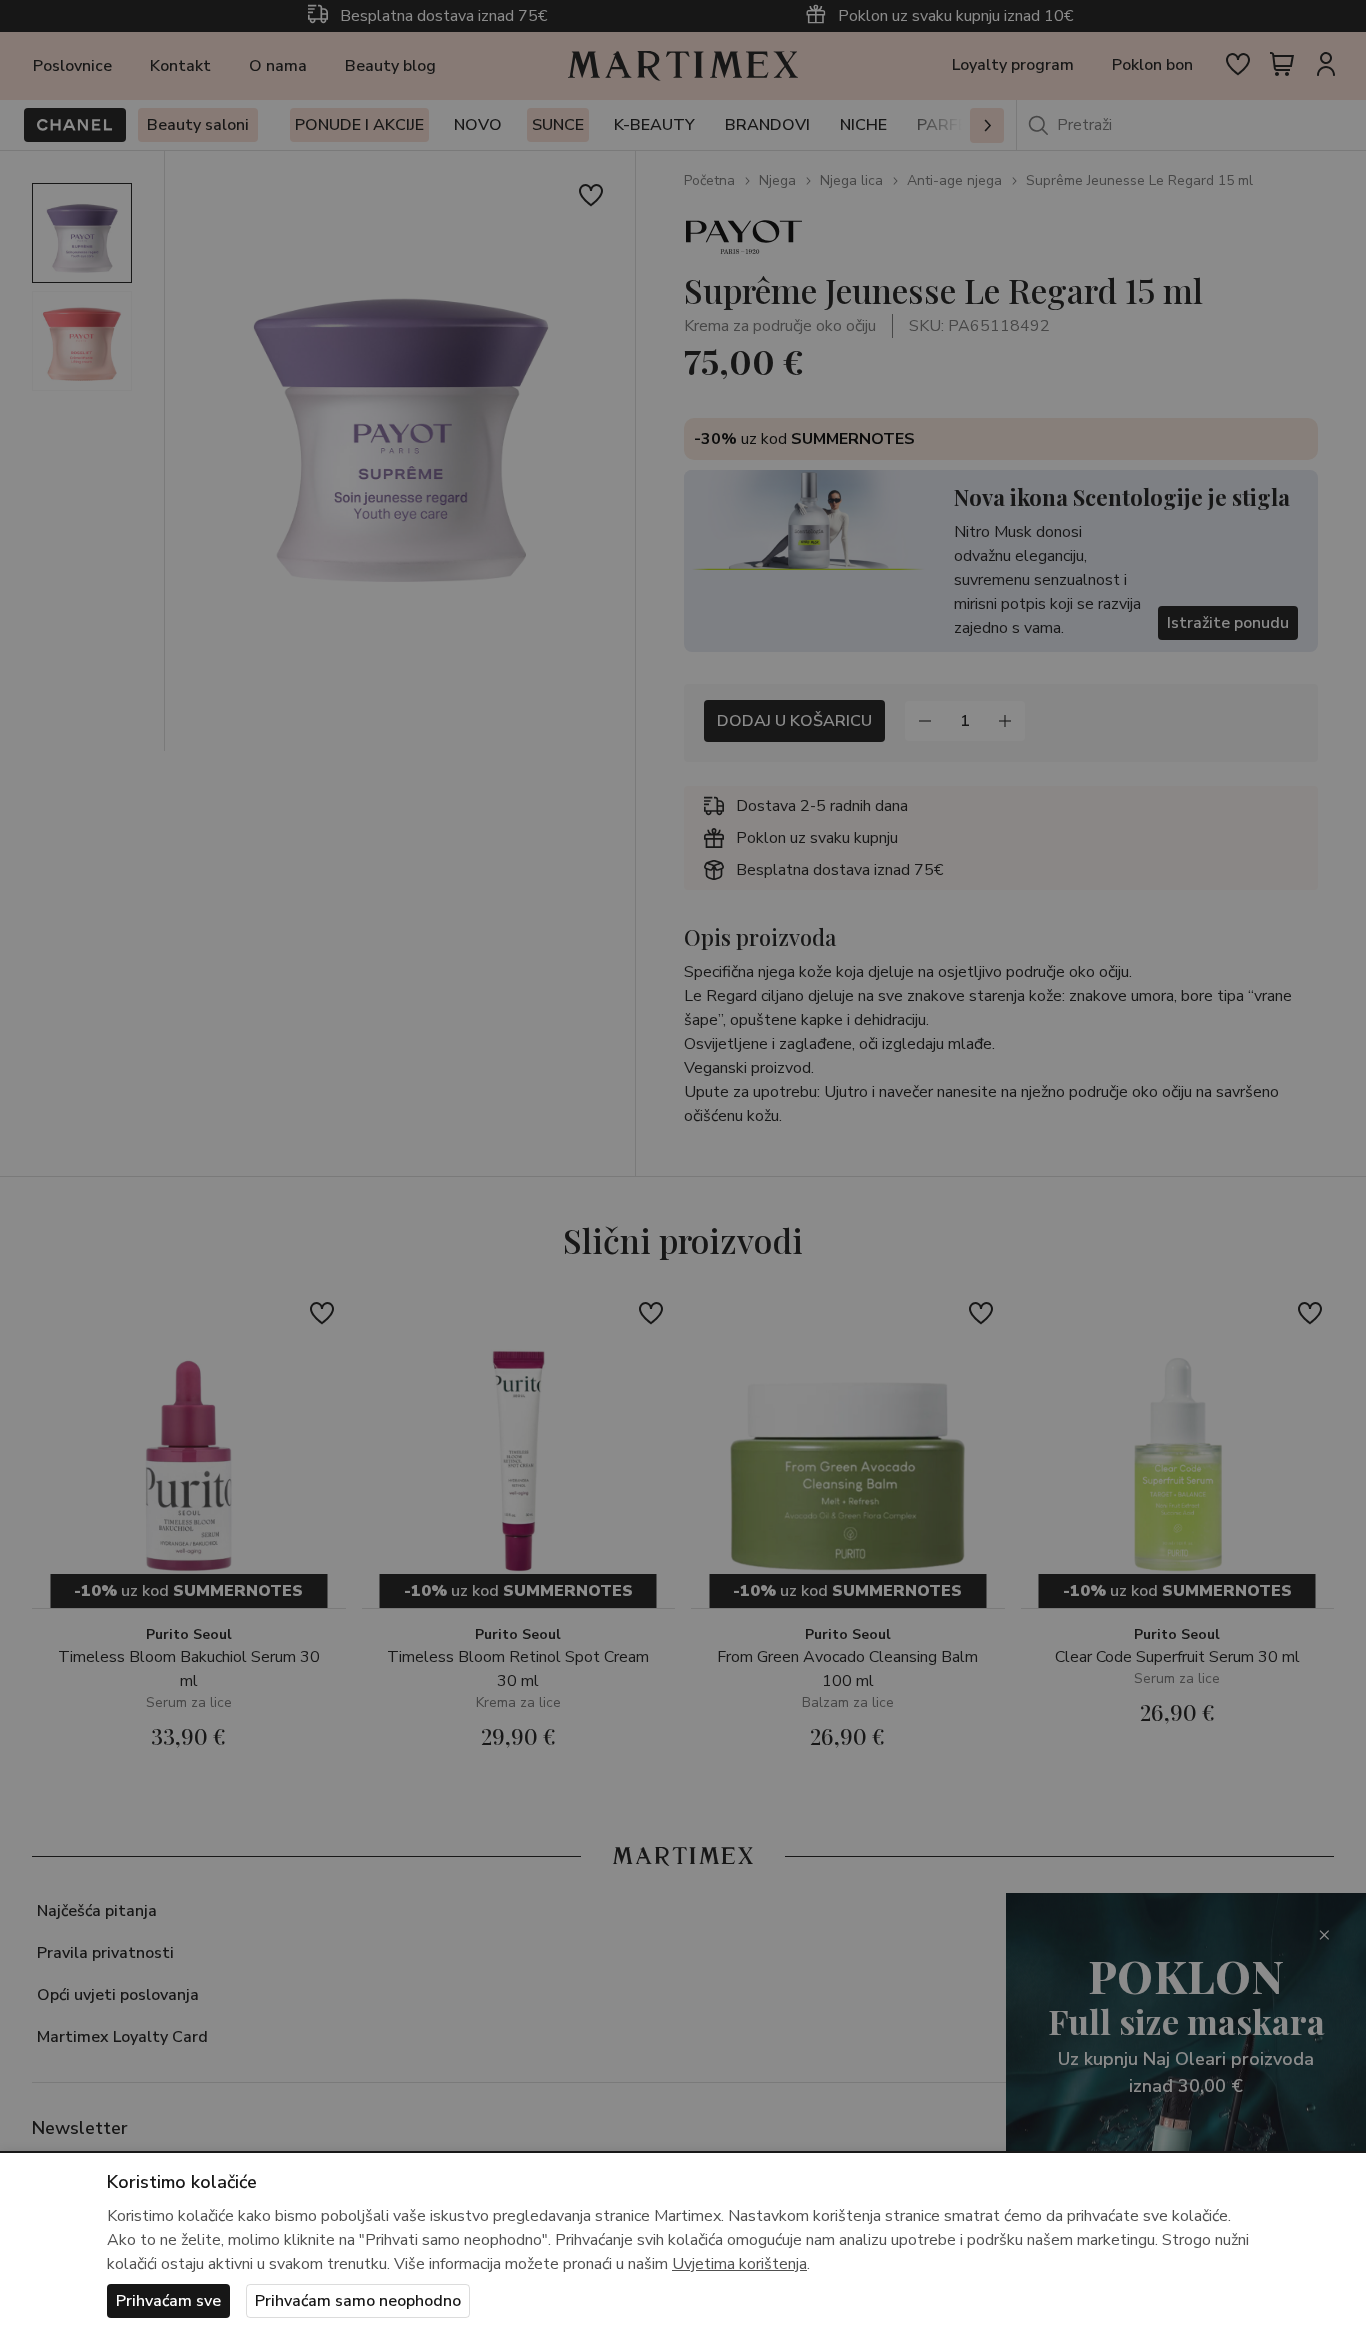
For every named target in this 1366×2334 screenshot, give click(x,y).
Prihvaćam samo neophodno (358, 2301)
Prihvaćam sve (168, 2301)
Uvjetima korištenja (739, 2264)
